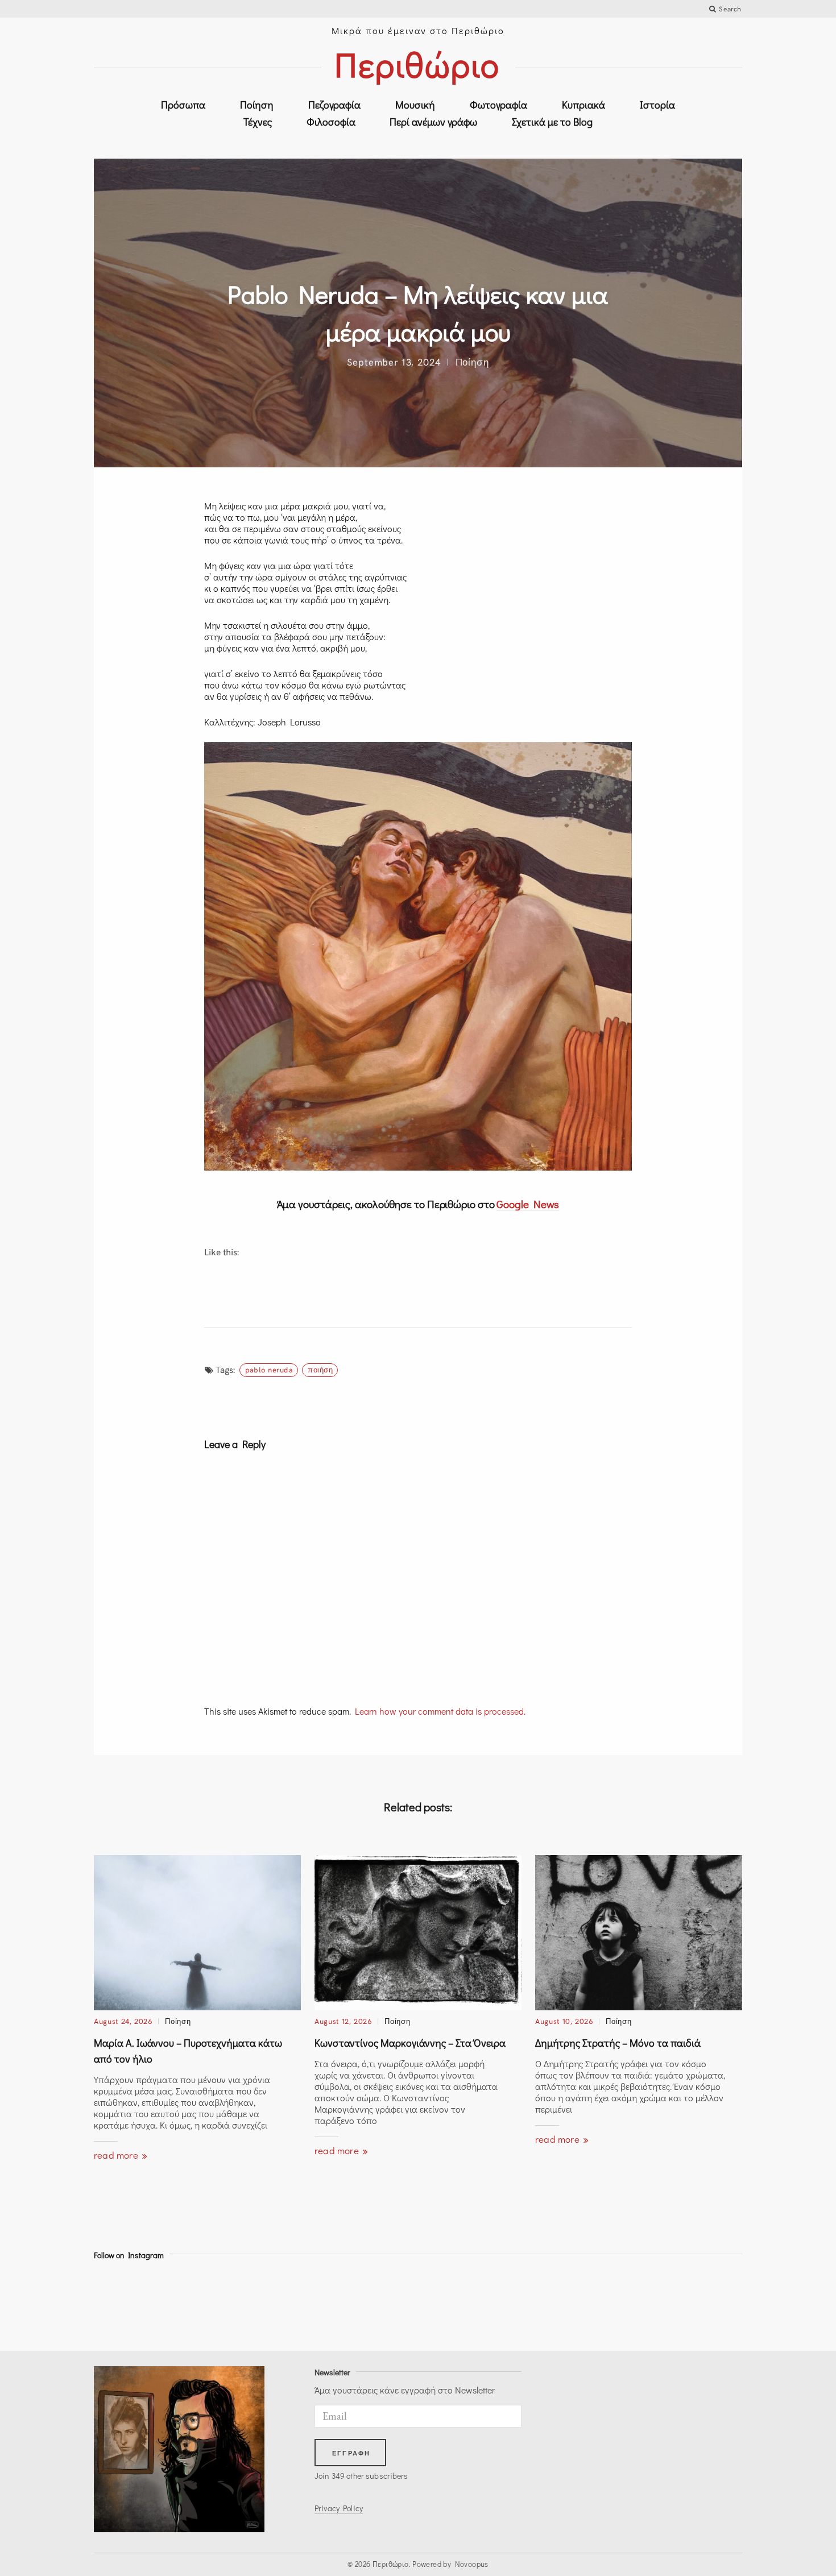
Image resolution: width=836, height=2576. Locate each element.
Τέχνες (258, 122)
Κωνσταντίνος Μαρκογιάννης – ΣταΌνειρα (410, 2043)
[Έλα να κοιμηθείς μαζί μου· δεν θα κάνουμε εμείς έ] (540, 2303)
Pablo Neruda (269, 1370)
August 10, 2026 (564, 2021)
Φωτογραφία (498, 105)
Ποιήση (320, 1370)
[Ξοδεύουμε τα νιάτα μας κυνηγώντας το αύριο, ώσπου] (377, 2303)
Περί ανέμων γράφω (433, 122)
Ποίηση (257, 105)
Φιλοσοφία (331, 122)
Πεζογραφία (334, 105)
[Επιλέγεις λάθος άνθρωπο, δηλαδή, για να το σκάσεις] (296, 2303)
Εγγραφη (351, 2453)
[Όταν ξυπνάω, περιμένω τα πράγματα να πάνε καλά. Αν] (621, 2303)
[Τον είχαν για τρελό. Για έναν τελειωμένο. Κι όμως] (703, 2303)
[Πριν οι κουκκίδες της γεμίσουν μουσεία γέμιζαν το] (459, 2303)
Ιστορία (657, 105)
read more (117, 2155)
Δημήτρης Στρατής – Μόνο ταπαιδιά (618, 2043)
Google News (528, 1204)
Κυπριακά (583, 105)
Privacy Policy (339, 2508)
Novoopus (472, 2564)
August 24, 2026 (123, 2021)
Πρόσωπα (183, 105)
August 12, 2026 (343, 2021)
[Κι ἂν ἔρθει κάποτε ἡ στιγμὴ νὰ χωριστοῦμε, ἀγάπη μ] (133, 2303)
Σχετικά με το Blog (552, 122)
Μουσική (415, 105)
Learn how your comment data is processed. (440, 1711)
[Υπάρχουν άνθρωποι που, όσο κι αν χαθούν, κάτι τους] (215, 2303)
